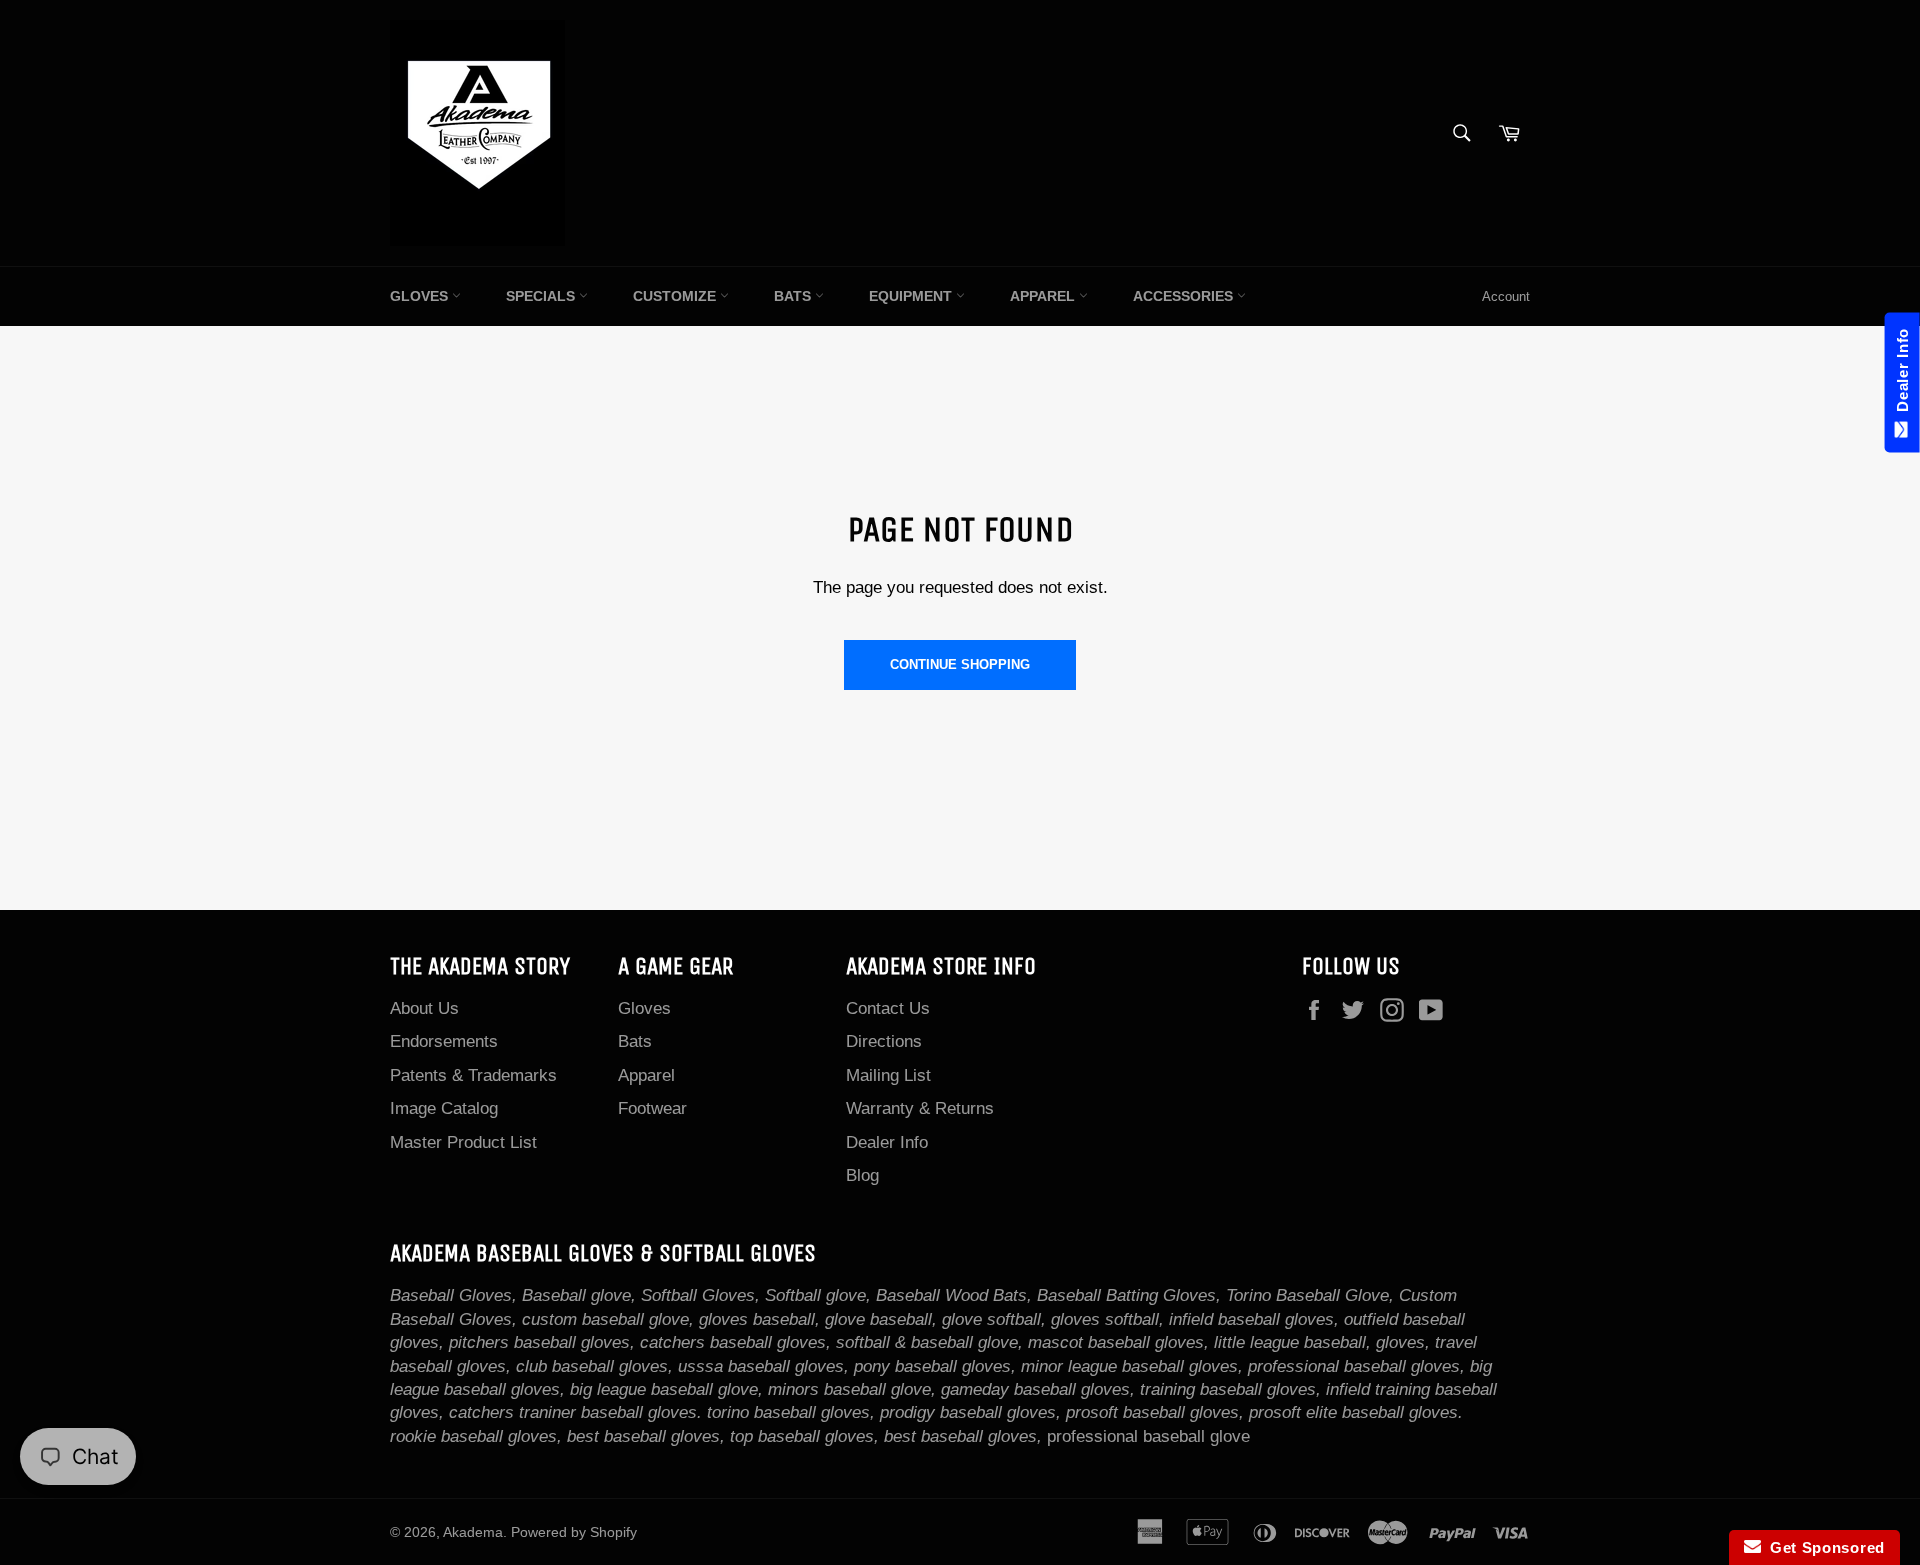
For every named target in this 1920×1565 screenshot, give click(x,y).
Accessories (1185, 296)
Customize (676, 296)
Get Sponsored (1823, 1547)
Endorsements (444, 1041)
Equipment (912, 296)
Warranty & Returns (920, 1108)
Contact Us (888, 1008)
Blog (862, 1175)
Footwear (652, 1108)
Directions (884, 1041)
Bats (794, 296)
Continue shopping (960, 664)
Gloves (421, 296)
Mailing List (888, 1075)
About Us (424, 1008)
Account (1506, 296)
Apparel (1044, 296)
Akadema (473, 1532)
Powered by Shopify (574, 1532)
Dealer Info (887, 1142)
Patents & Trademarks (473, 1075)
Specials (542, 296)
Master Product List (463, 1142)
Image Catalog (444, 1108)
